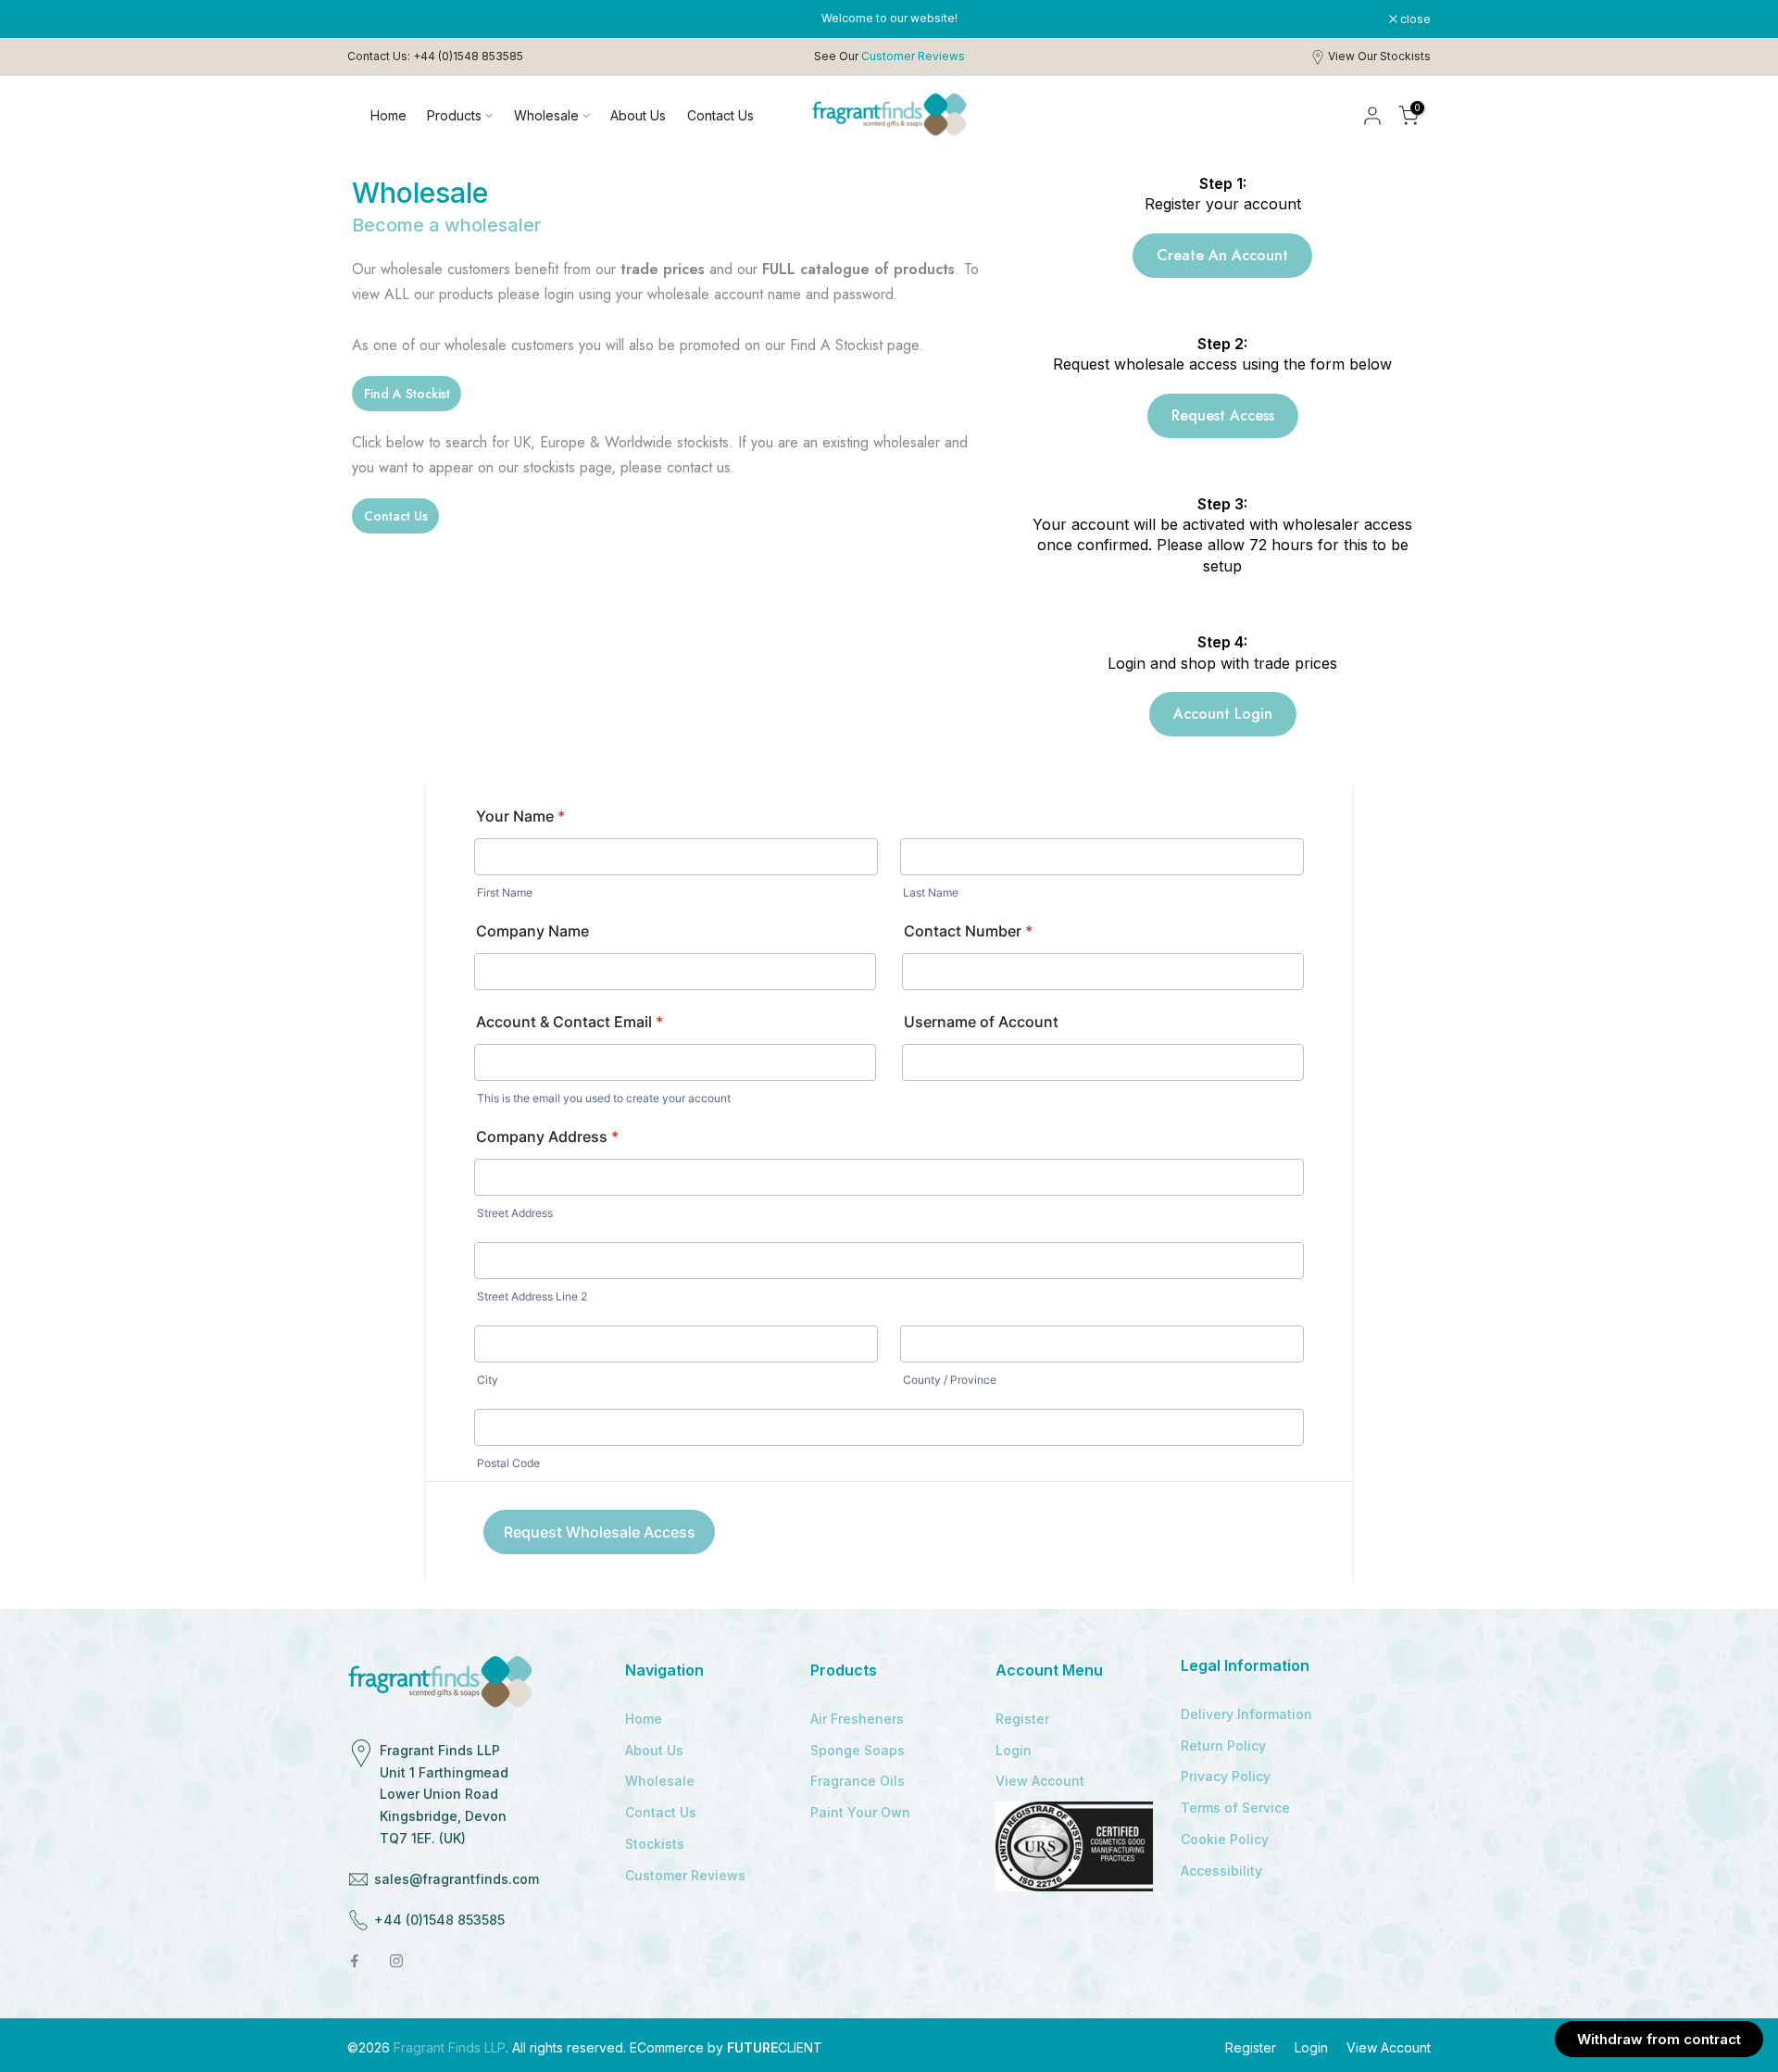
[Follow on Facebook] (355, 1961)
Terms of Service (1235, 1808)
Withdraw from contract (1659, 2039)
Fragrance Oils (858, 1781)
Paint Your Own (860, 1812)
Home (388, 115)
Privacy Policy (1226, 1776)
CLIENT (775, 2047)
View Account (1040, 1781)
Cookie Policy (1225, 1839)
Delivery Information (1246, 1714)
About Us (638, 115)
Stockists (655, 1844)
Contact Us (720, 115)
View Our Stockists (1379, 56)
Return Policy (1223, 1746)
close (372, 19)
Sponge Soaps (858, 1750)
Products (454, 115)
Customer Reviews (685, 1875)
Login (1014, 1750)
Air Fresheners (857, 1719)
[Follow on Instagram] (396, 1961)
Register (1022, 1719)
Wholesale (546, 115)
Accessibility (1221, 1871)
